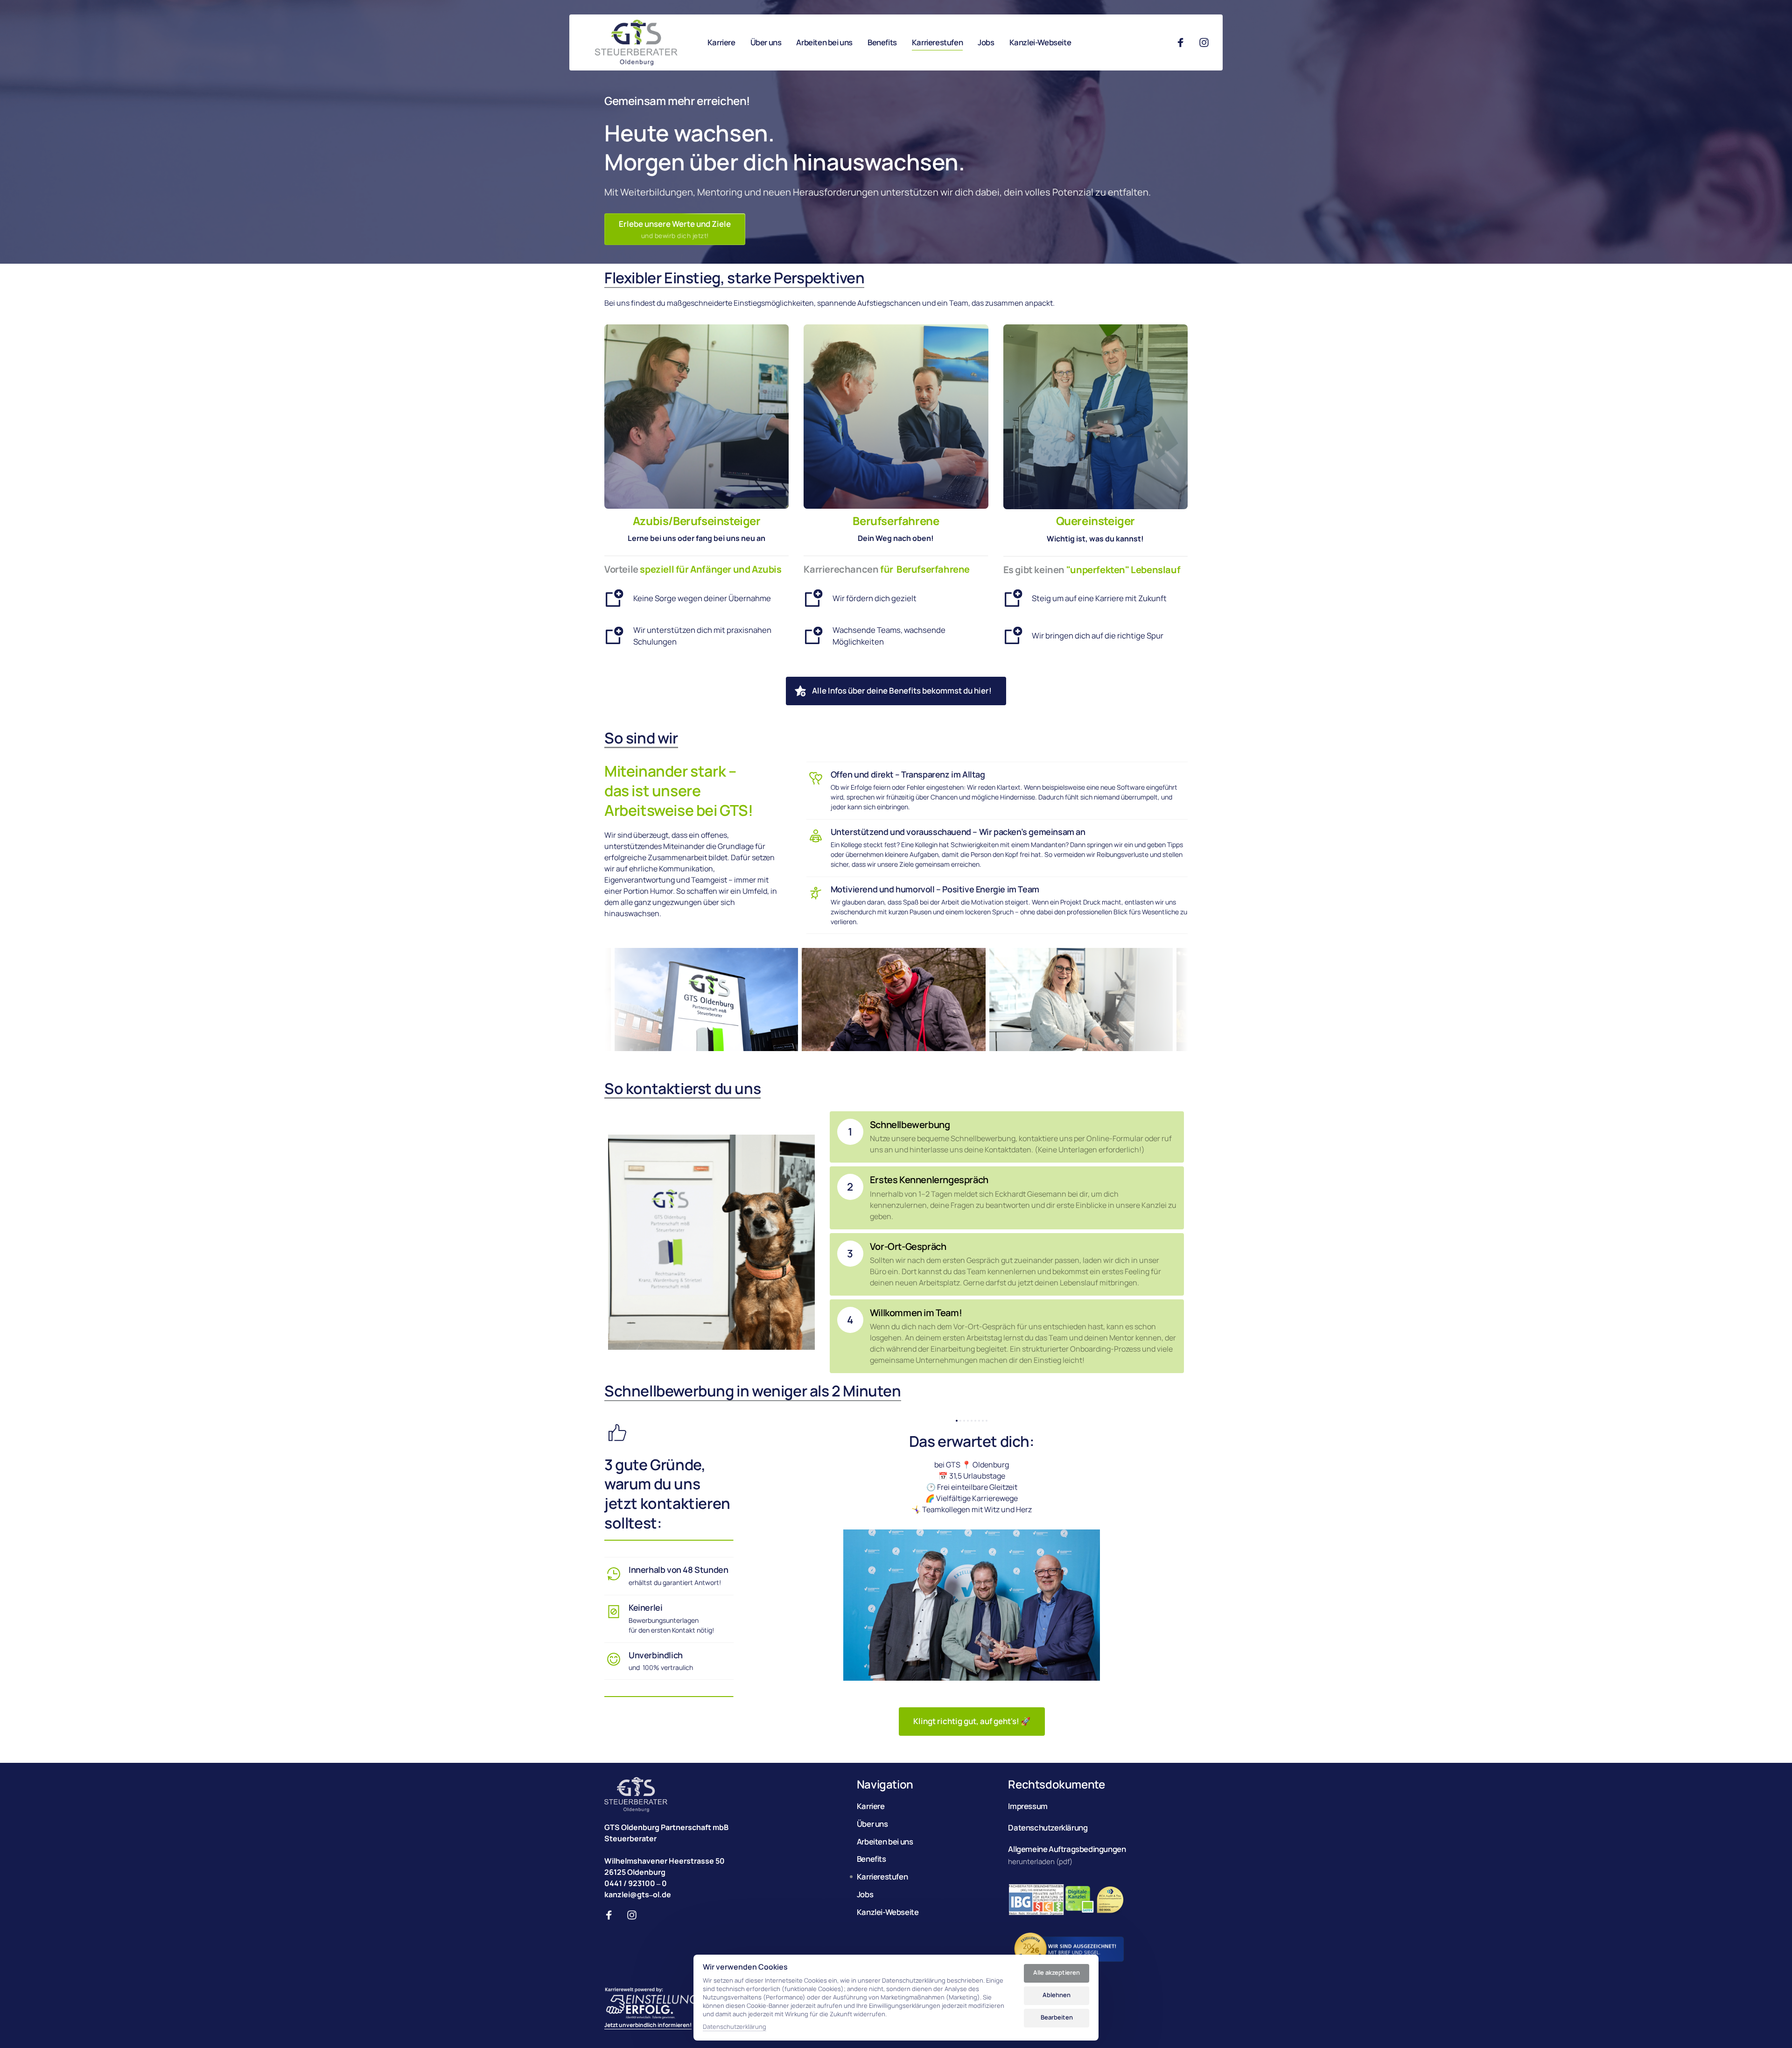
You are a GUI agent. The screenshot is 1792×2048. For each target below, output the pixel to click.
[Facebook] (1184, 43)
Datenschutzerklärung (735, 2027)
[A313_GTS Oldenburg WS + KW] (636, 42)
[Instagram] (1207, 43)
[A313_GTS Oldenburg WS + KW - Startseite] (636, 1795)
